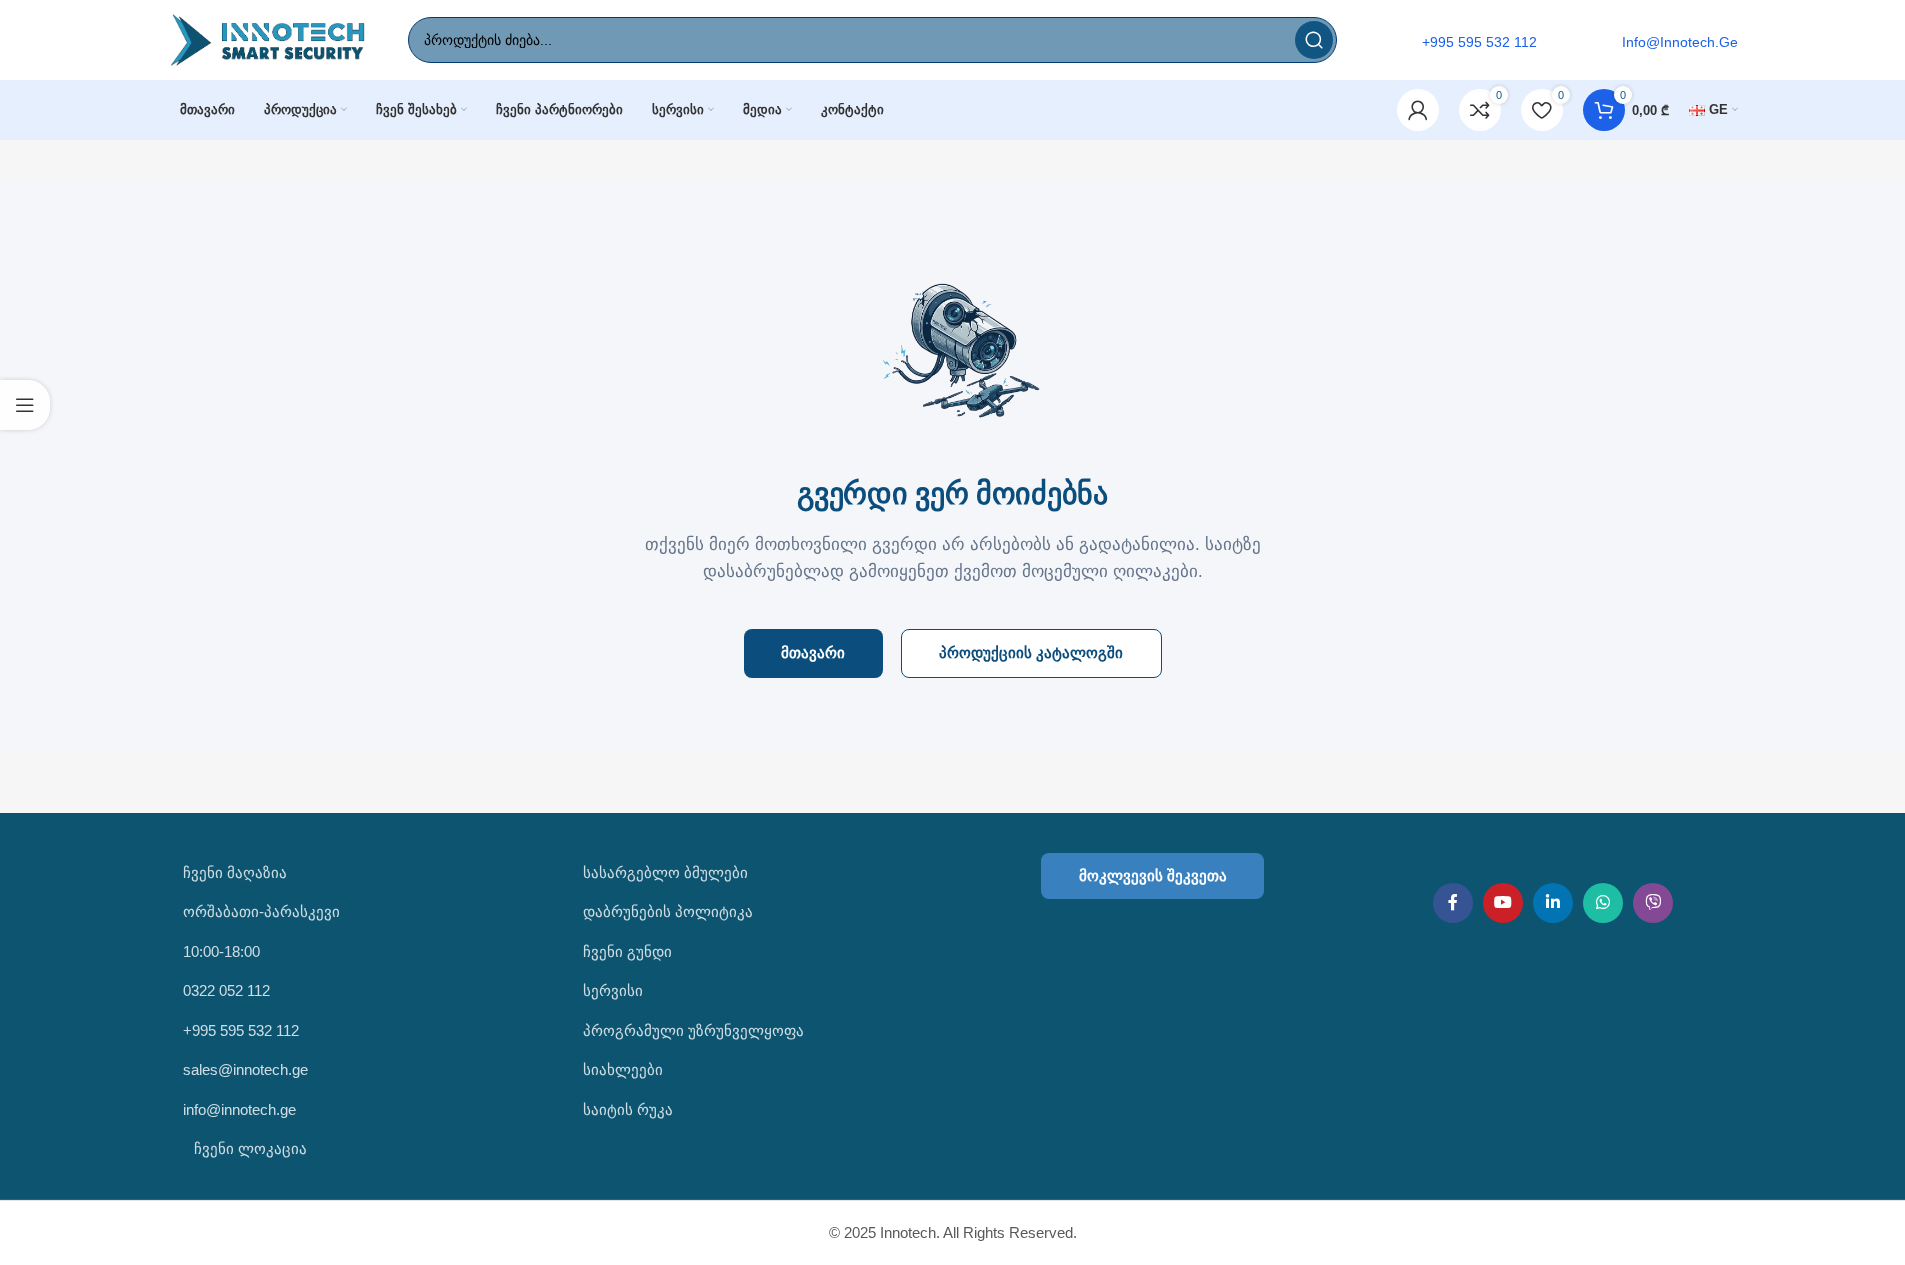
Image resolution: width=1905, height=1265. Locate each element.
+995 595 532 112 (241, 1030)
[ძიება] (1314, 40)
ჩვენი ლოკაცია (248, 1148)
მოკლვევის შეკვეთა (1153, 875)
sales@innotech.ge (245, 1069)
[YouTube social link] (1503, 903)
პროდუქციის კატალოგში (1031, 652)
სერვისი (613, 990)
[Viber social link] (1653, 903)
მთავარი (813, 652)
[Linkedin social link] (1553, 903)
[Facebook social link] (1453, 903)
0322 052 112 (226, 990)
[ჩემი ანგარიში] (1418, 110)
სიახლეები (623, 1069)
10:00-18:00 (221, 951)
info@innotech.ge (239, 1109)
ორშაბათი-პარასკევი (261, 911)
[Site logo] (268, 38)
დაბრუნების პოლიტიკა (668, 911)
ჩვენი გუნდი (627, 951)
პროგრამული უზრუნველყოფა (693, 1030)
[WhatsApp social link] (1603, 903)
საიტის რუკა (628, 1109)
